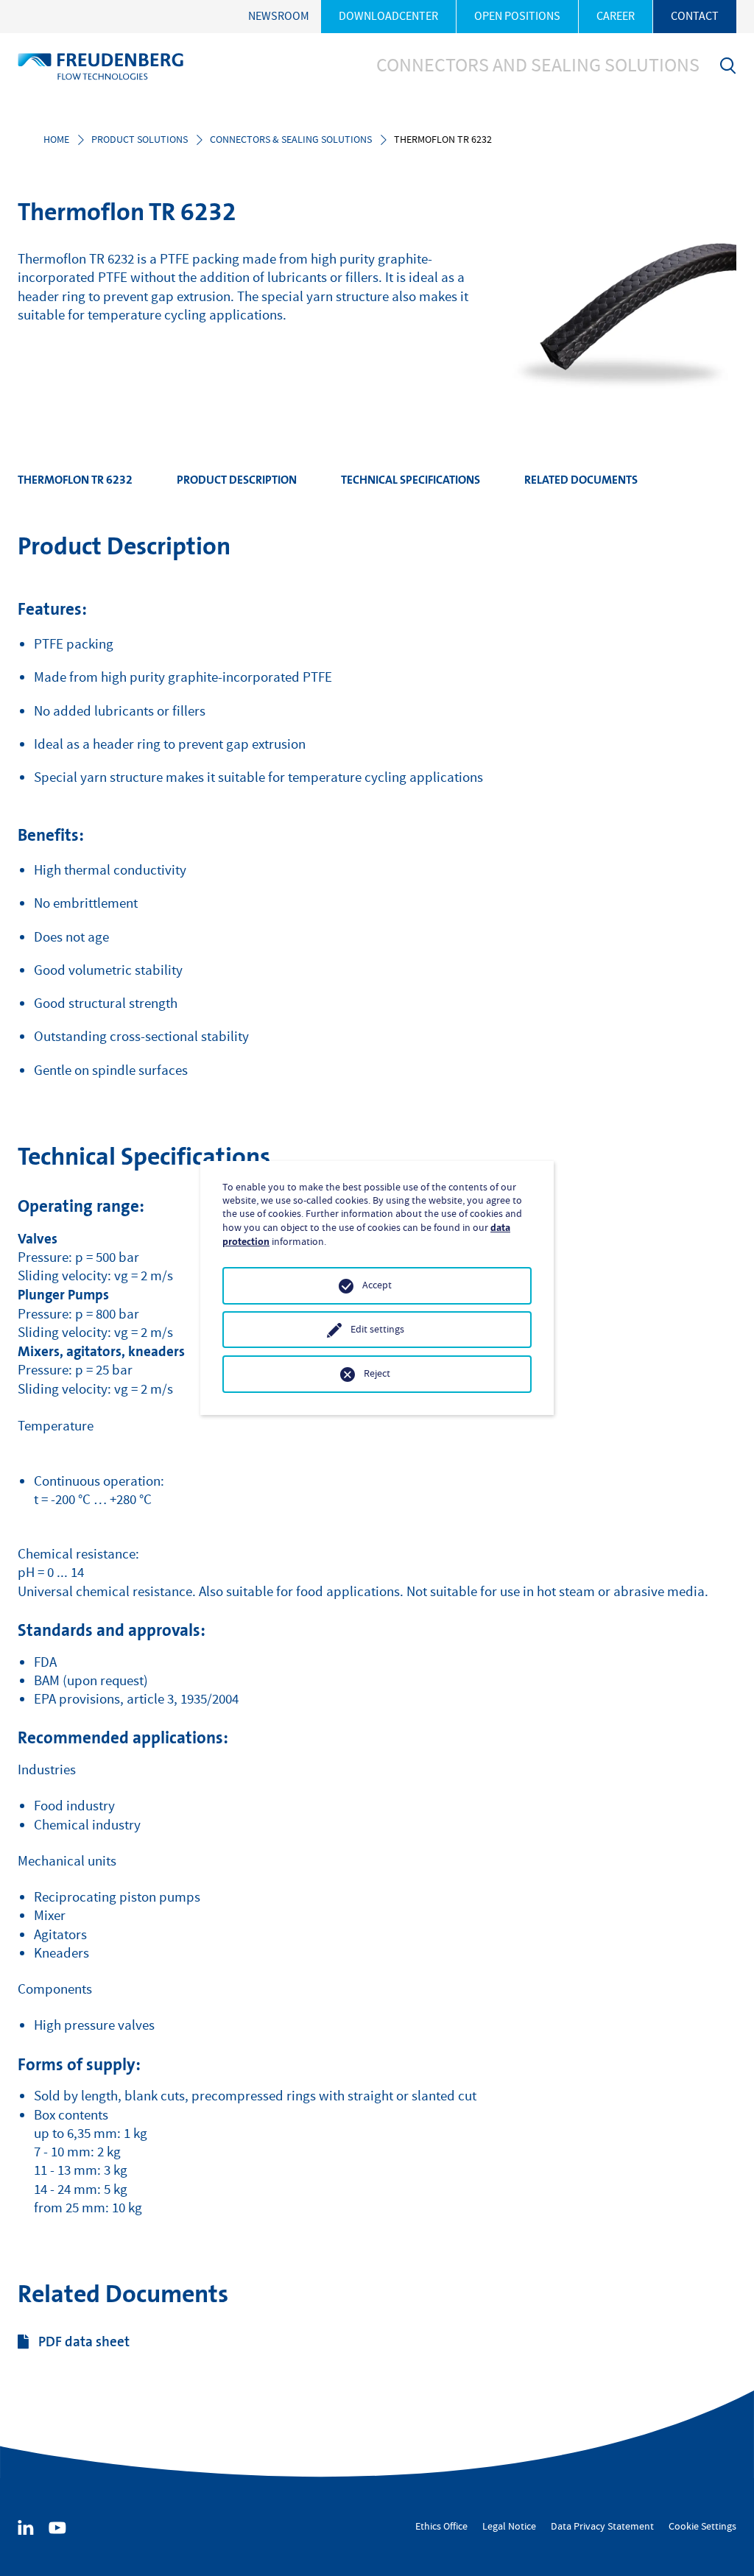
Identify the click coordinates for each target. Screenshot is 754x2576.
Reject (377, 1374)
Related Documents (581, 480)
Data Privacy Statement (602, 2527)
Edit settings (377, 1330)
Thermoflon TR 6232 (75, 480)
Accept (377, 1285)
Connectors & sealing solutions (291, 140)
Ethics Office (441, 2527)
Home (56, 140)
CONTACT (695, 16)
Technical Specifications (411, 480)
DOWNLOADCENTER (388, 16)
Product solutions (140, 140)
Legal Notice (509, 2527)
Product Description (237, 480)
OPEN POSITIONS (517, 16)
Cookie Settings (702, 2527)
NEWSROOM (279, 16)
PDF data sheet (84, 2342)
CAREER (616, 16)
